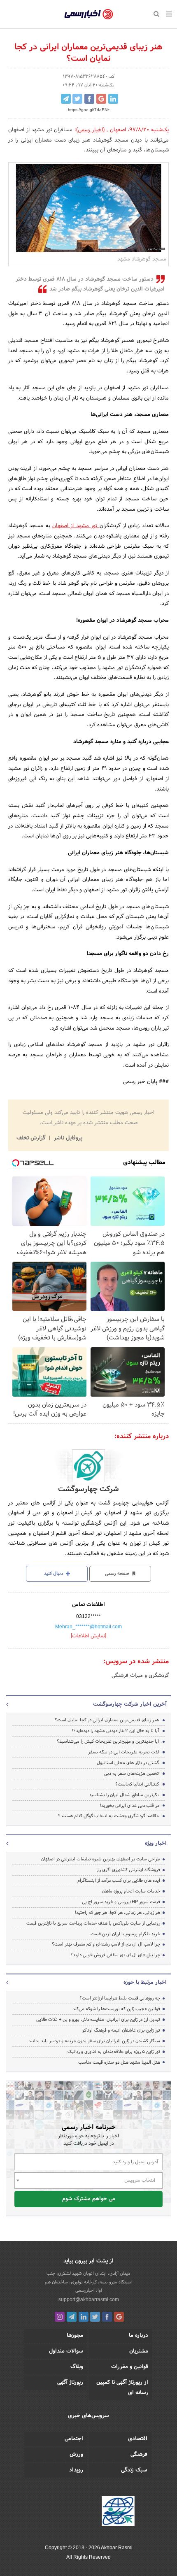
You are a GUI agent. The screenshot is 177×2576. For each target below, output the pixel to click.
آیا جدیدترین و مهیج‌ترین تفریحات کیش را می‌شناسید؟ (108, 1741)
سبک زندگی (134, 2470)
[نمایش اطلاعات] (88, 1636)
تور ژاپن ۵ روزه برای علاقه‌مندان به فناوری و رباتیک (114, 2052)
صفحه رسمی (118, 1574)
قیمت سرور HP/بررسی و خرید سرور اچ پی (121, 1902)
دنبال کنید (54, 1574)
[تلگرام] (72, 2317)
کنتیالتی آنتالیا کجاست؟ (137, 1784)
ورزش (76, 2455)
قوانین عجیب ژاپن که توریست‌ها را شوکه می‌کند (116, 2009)
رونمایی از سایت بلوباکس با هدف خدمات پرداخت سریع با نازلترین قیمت (93, 1923)
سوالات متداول (66, 2351)
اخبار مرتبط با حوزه (145, 1983)
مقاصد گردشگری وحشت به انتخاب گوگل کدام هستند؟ (108, 1816)
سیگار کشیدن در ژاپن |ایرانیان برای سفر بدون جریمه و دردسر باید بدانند (94, 2041)
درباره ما (139, 2336)
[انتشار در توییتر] (77, 99)
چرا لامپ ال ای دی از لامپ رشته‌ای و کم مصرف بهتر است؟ (106, 1944)
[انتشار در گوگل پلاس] (101, 99)
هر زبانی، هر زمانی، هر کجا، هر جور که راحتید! (118, 1913)
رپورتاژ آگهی (70, 2383)
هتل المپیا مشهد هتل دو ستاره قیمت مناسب (119, 2062)
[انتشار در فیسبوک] (89, 99)
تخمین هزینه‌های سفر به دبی (132, 1774)
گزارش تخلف (32, 1138)
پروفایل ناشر (67, 1138)
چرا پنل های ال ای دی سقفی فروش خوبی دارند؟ (115, 1955)
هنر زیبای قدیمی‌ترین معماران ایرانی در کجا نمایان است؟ (107, 1720)
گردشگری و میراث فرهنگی (140, 1676)
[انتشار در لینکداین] (113, 99)
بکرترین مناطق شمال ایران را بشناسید (124, 1795)
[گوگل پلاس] (119, 2317)
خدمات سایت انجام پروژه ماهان (131, 1891)
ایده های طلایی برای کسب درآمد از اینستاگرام (119, 1881)
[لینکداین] (84, 2317)
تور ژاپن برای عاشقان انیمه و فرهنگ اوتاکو (121, 2030)
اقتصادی (138, 2439)
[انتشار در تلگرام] (66, 99)
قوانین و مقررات (130, 2367)
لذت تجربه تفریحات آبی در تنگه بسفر (123, 1752)
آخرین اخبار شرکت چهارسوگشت (130, 1704)
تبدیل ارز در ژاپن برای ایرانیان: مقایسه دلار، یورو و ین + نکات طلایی (98, 2020)
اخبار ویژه (156, 1844)
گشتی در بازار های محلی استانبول (128, 1763)
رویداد (76, 2470)
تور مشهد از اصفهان (76, 526)
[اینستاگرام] (60, 2317)
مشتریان (139, 2351)
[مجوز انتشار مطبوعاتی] (118, 2512)
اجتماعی (74, 2439)
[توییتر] (95, 2317)
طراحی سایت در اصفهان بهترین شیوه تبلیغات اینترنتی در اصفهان (101, 1859)
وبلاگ (77, 2367)
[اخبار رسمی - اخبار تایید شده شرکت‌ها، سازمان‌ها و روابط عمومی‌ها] (89, 14)
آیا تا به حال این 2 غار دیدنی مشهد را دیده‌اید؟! (115, 1731)
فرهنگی (139, 2455)
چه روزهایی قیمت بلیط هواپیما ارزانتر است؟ (120, 1998)
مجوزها (75, 2336)
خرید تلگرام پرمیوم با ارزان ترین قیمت (125, 1934)
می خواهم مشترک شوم (89, 2199)
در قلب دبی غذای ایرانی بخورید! (129, 1806)
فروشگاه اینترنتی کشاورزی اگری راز (128, 1870)
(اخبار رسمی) (91, 130)
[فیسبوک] (107, 2317)
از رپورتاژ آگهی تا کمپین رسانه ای (122, 2388)
